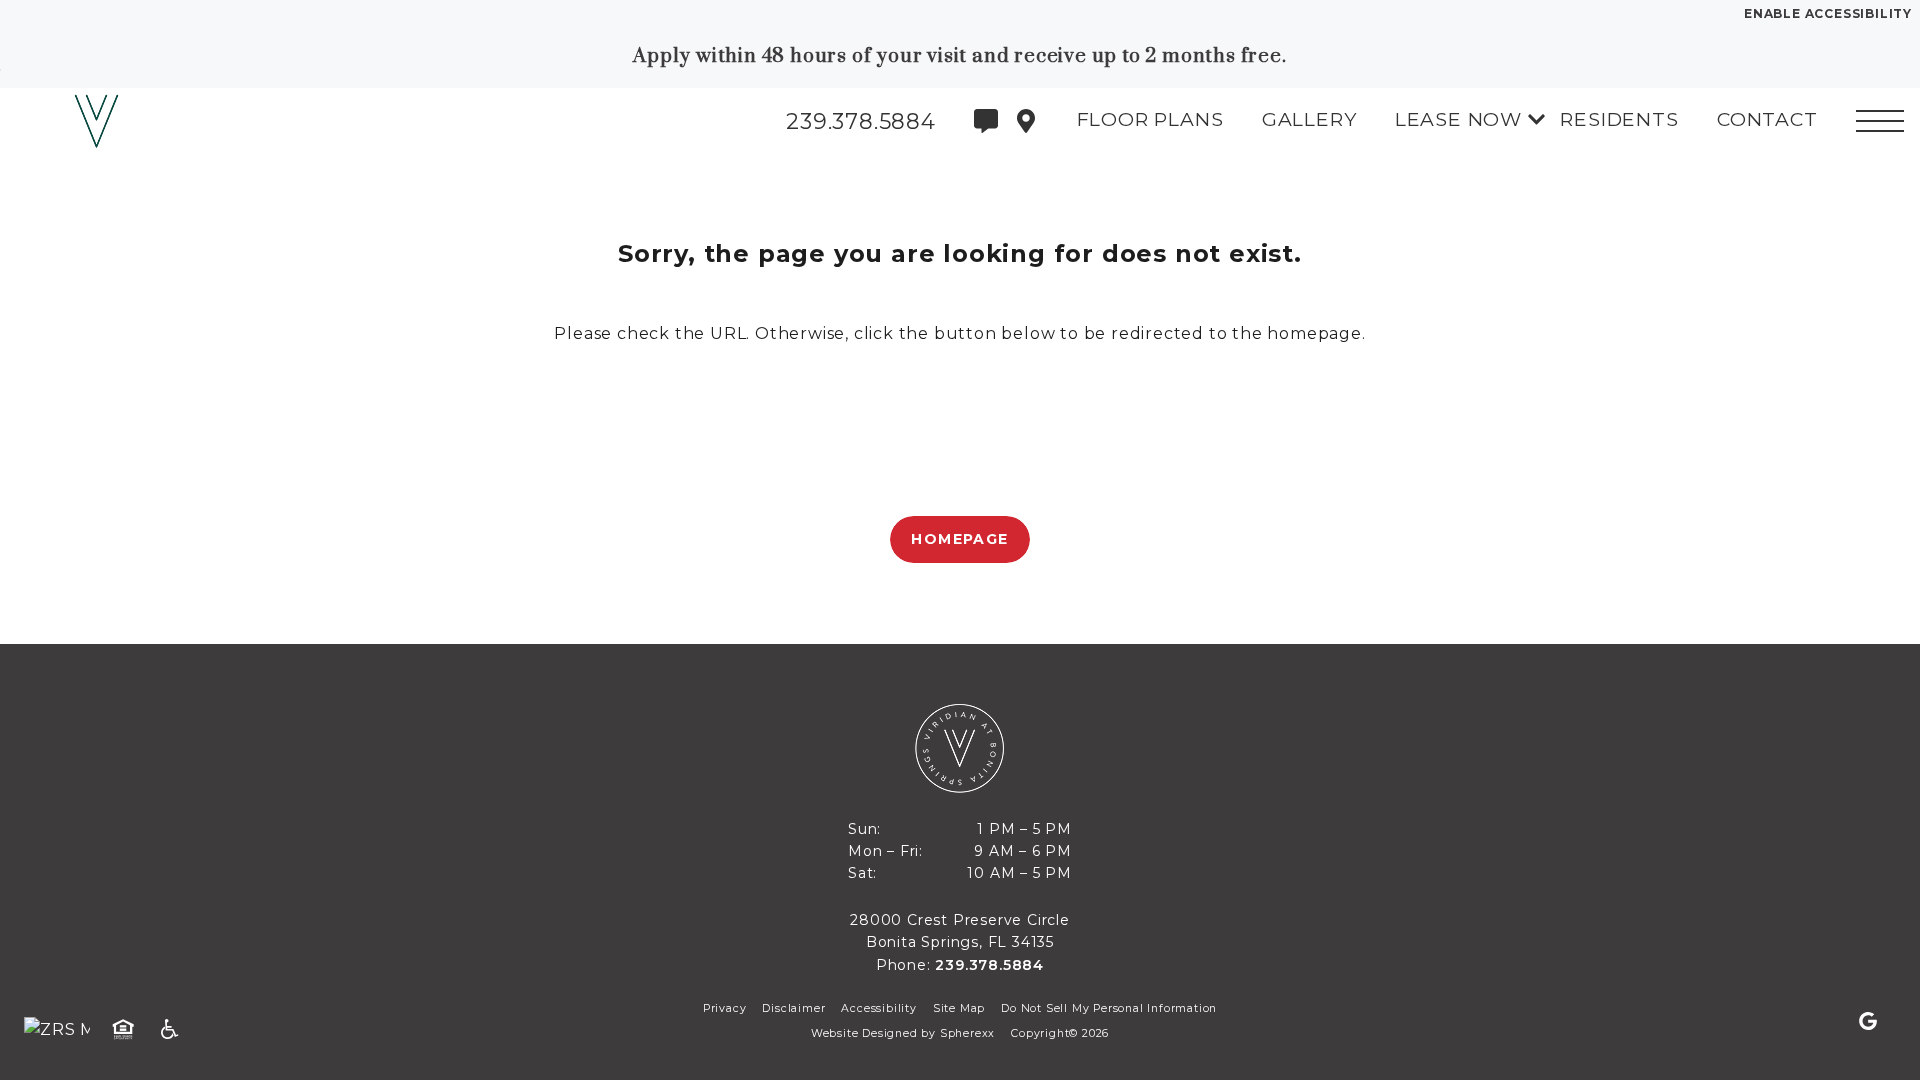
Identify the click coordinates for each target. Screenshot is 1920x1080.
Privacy (725, 1008)
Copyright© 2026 (1060, 1033)
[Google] (1868, 1022)
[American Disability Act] (176, 1030)
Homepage (959, 539)
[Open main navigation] (1880, 121)
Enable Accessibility (1828, 13)
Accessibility (878, 1008)
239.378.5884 (989, 965)
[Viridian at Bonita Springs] (125, 121)
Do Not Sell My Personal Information (1109, 1008)
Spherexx (967, 1033)
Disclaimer (793, 1008)
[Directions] (1026, 121)
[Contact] (986, 121)
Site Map (959, 1008)
